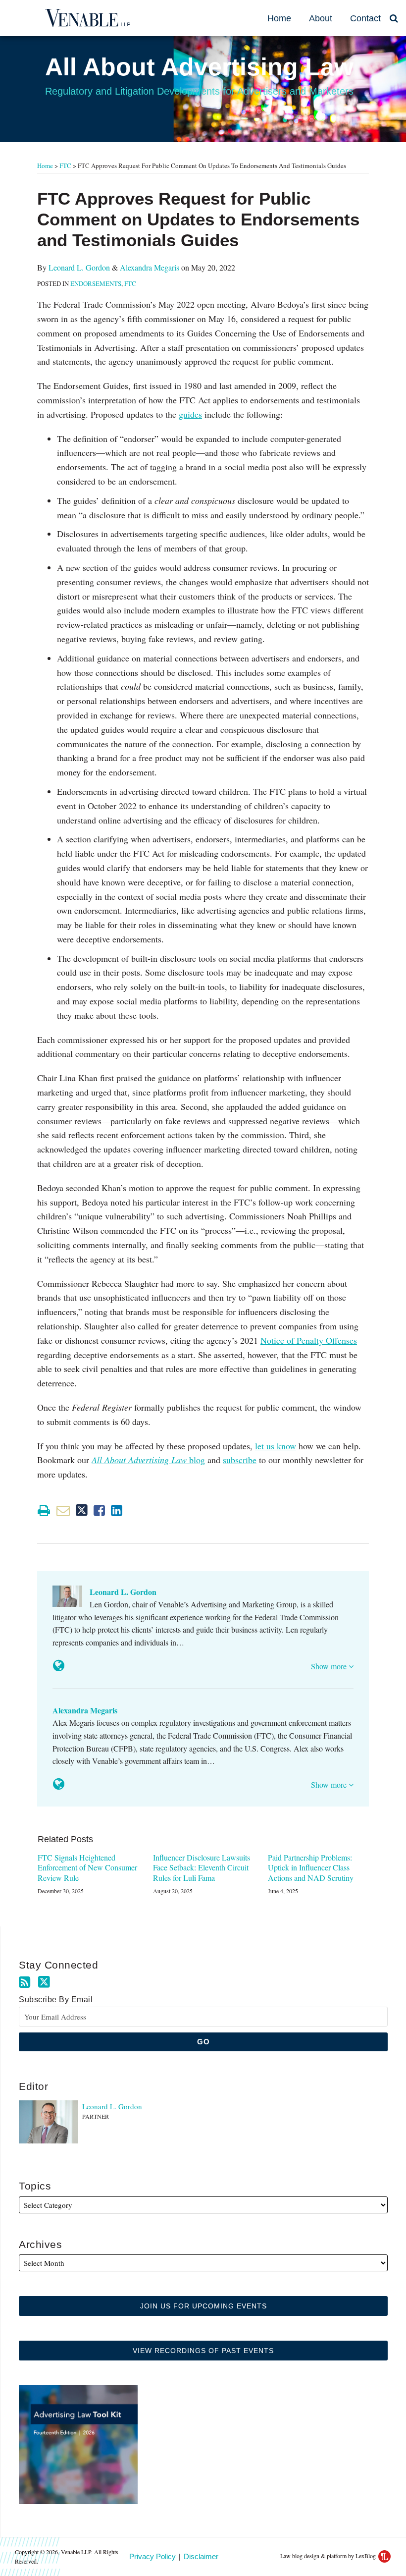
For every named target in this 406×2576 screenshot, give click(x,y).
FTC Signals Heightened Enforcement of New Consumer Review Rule (87, 1868)
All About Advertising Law (199, 67)
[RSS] (25, 1982)
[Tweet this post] (82, 1510)
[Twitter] (44, 1982)
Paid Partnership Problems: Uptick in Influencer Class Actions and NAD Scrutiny (311, 1868)
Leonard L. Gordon (79, 267)
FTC (65, 165)
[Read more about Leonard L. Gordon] (59, 1666)
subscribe (240, 1460)
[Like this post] (99, 1510)
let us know (276, 1446)
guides (190, 414)
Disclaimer (201, 2556)
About (321, 18)
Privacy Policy (152, 2556)
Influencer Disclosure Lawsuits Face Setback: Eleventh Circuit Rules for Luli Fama (202, 1868)
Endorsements (96, 283)
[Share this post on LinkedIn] (117, 1510)
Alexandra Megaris (150, 267)
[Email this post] (63, 1510)
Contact (365, 18)
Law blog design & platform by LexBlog (329, 2556)
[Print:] (44, 1510)
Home (279, 18)
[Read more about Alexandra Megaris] (59, 1784)
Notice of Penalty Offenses (309, 1340)
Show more (330, 1666)
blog (148, 1460)
